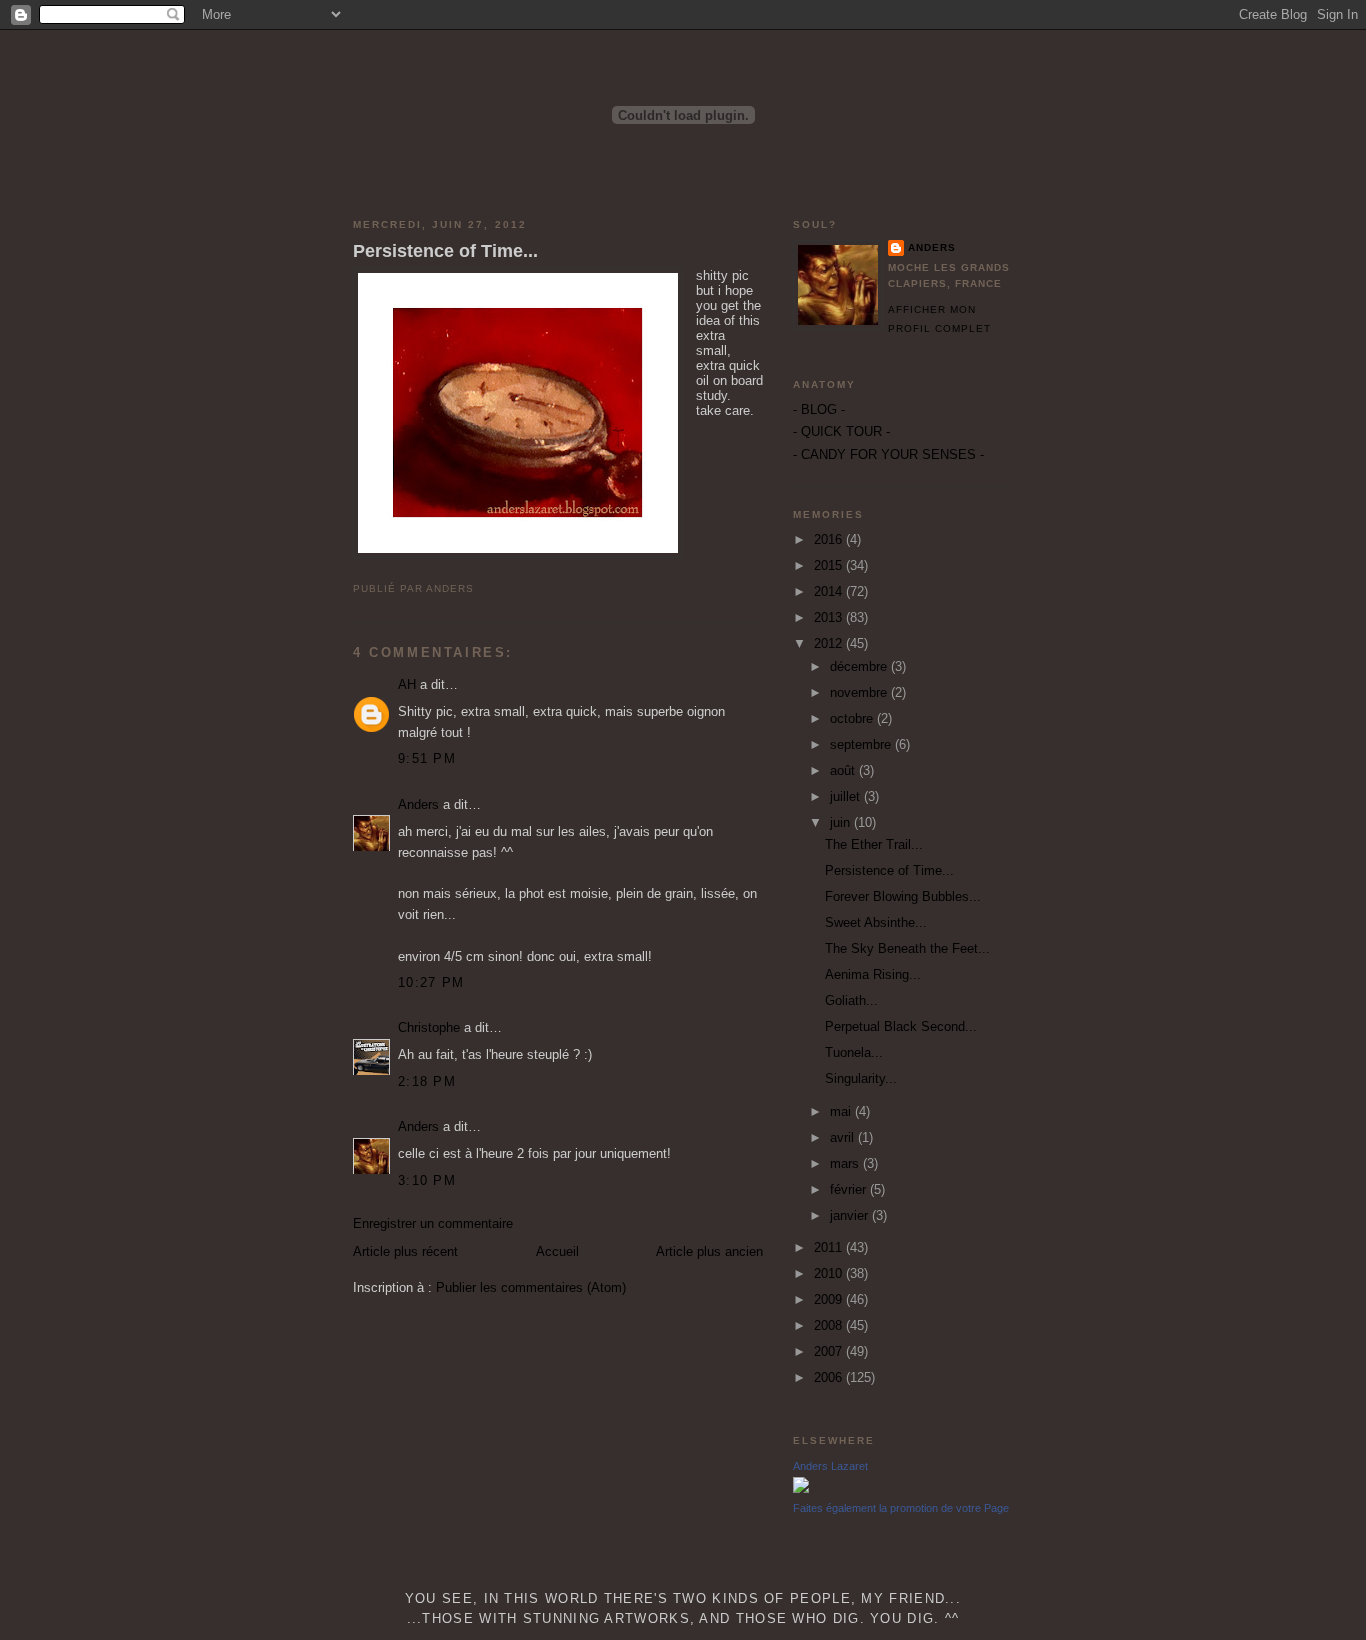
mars (846, 1163)
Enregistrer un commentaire (433, 1223)
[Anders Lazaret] (801, 1488)
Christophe (429, 1027)
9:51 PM (427, 758)
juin (842, 822)
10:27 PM (431, 982)
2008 (830, 1325)
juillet (847, 796)
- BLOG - (819, 409)
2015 (830, 565)
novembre (860, 692)
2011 (830, 1247)
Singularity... (861, 1078)
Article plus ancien (709, 1251)
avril (844, 1137)
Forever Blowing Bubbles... (903, 896)
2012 (830, 643)
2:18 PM (427, 1081)
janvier (851, 1215)
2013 (830, 617)
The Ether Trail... (874, 844)
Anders (418, 804)
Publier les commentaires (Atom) (531, 1287)
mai (842, 1111)
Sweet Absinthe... (876, 922)
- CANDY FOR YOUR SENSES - (888, 454)
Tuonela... (854, 1052)
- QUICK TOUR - (841, 431)
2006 (830, 1377)
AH (407, 684)
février (850, 1189)
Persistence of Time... (445, 251)
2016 (830, 539)
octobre (853, 718)
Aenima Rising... (873, 974)
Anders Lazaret (830, 1466)
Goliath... (851, 1000)
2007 (830, 1351)
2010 (830, 1273)
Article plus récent (405, 1251)
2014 (830, 591)
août (844, 770)
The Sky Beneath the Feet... (907, 948)
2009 (830, 1299)
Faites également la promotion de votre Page (901, 1508)
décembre (860, 666)
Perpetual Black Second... (901, 1026)
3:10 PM (427, 1180)
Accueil (557, 1251)
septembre (862, 744)
